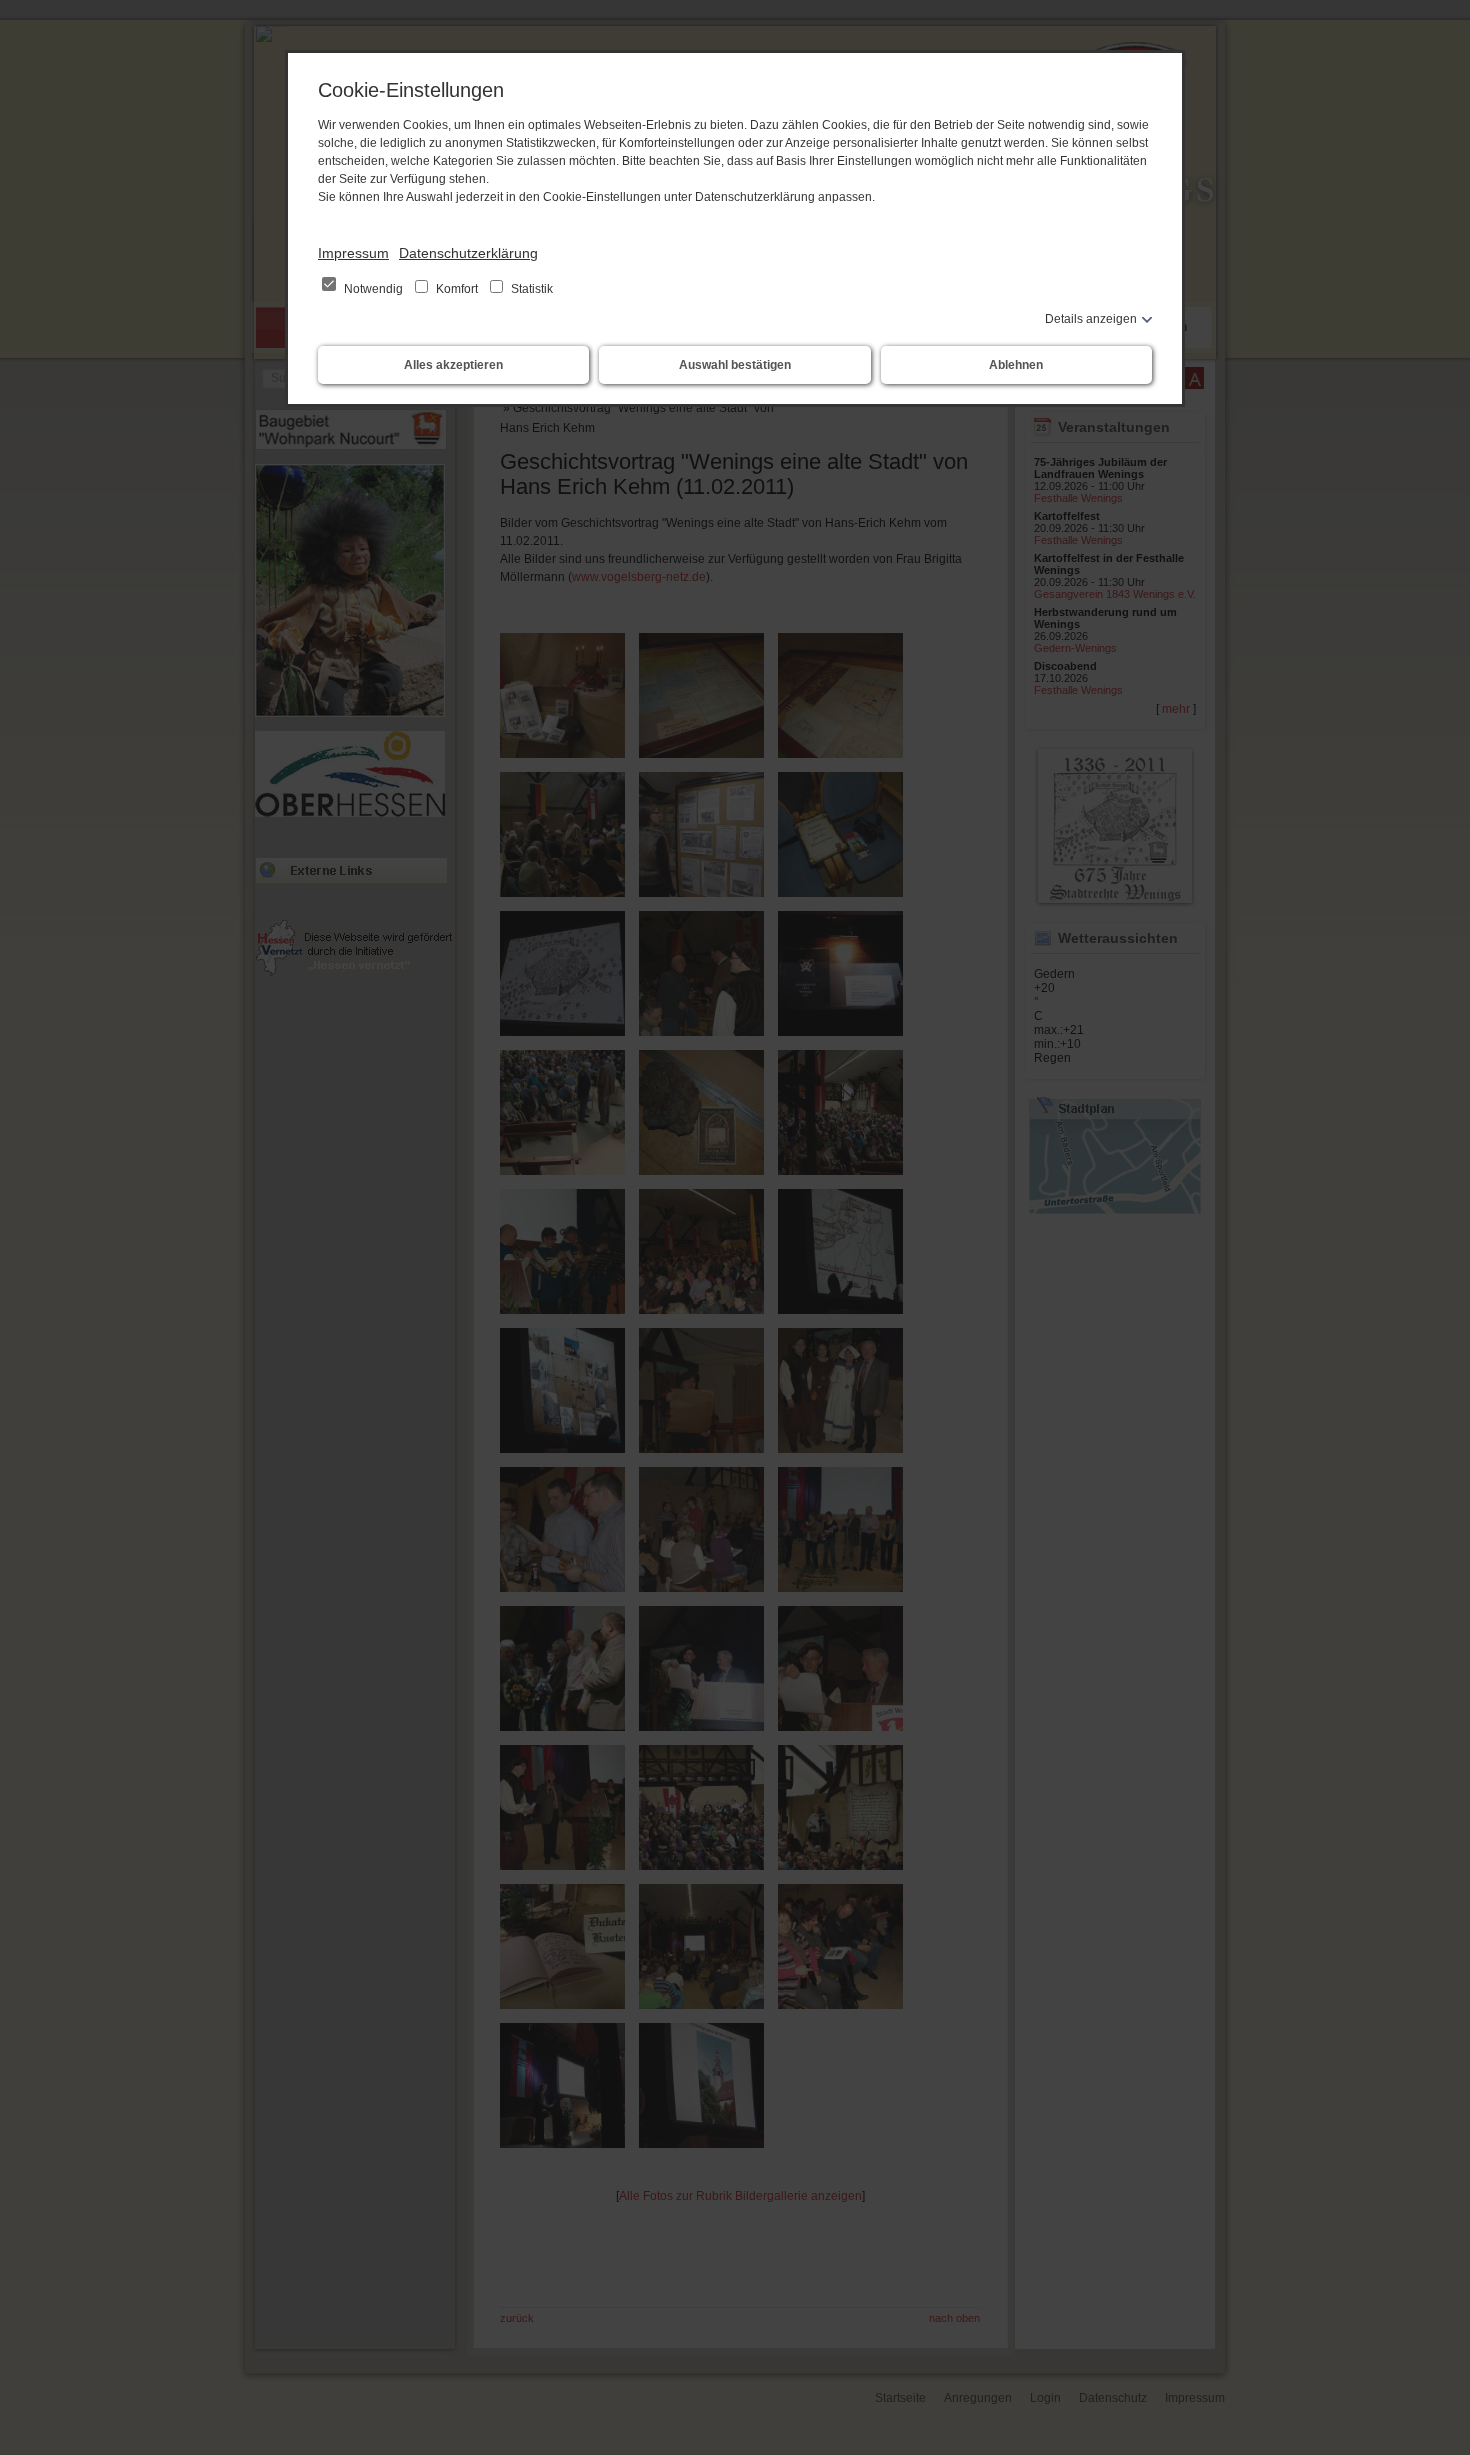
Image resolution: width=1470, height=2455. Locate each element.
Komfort (457, 289)
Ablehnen (1016, 365)
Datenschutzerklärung (468, 253)
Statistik (530, 289)
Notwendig (373, 289)
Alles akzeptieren (453, 365)
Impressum (353, 253)
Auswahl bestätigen (735, 365)
